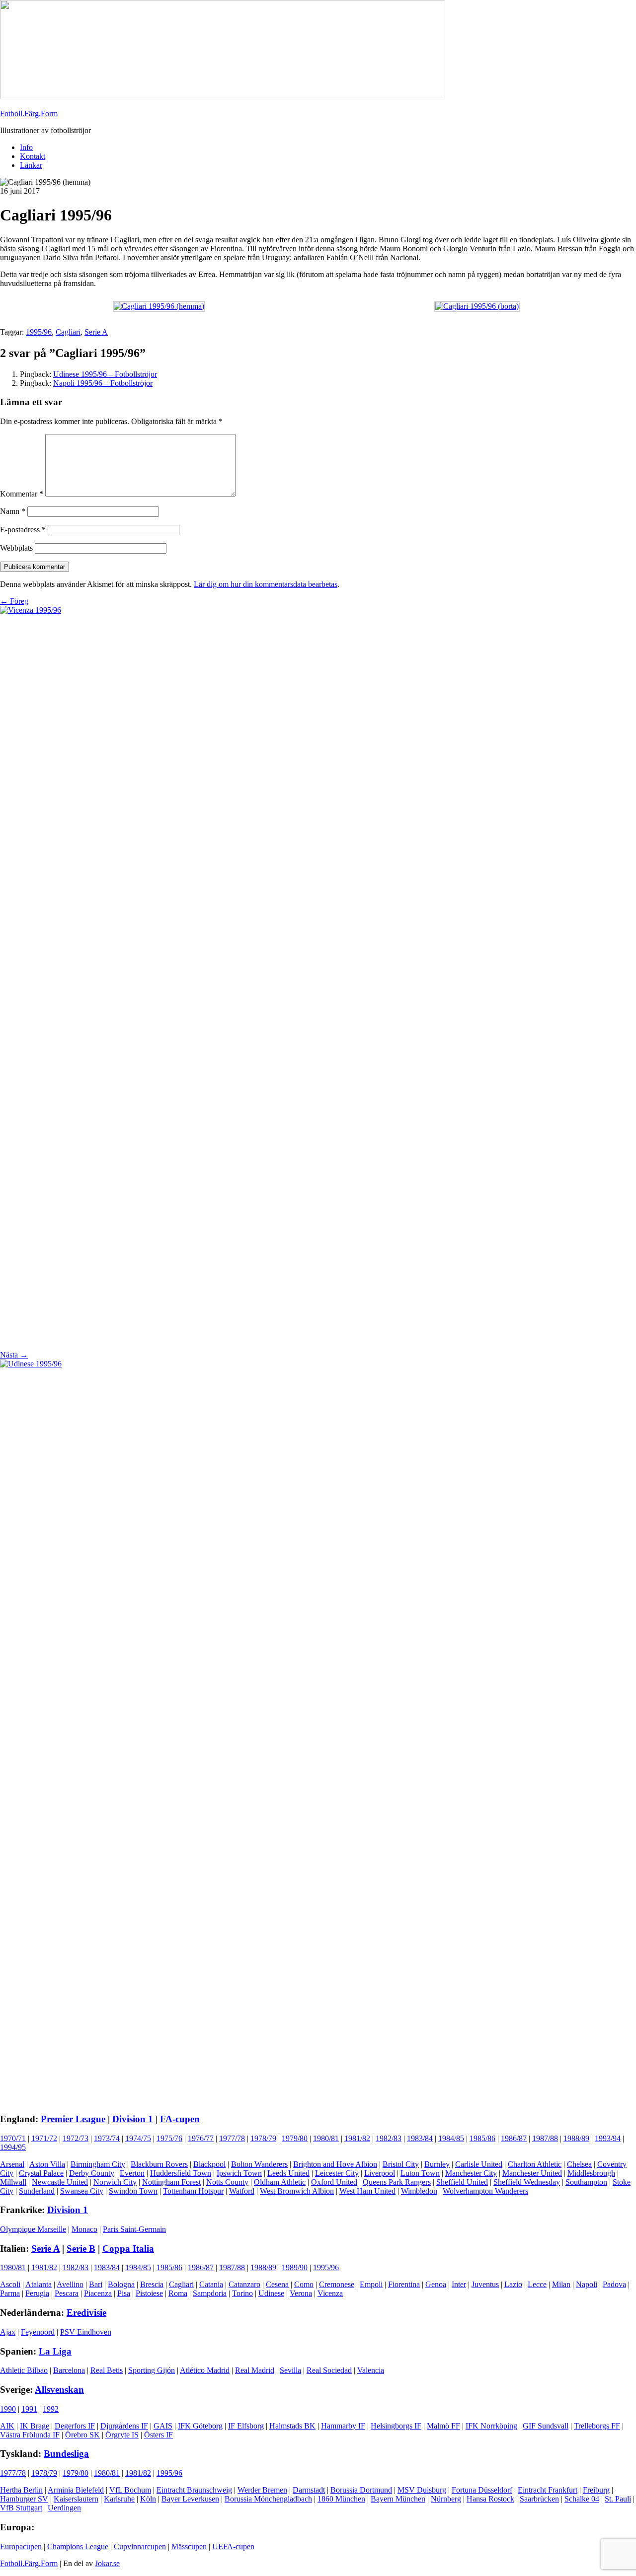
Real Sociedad (329, 2370)
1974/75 (138, 2138)
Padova (614, 2284)
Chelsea (579, 2164)
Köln (148, 2499)
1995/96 (39, 332)
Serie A (96, 332)
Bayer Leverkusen (190, 2499)
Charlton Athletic (535, 2164)
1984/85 (451, 2138)
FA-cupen (180, 2119)
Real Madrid (255, 2370)
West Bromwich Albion (297, 2191)
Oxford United (334, 2182)
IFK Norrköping (491, 2426)
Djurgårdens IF (124, 2426)
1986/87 (514, 2138)
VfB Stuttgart (21, 2508)
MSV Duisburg (422, 2490)
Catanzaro (244, 2284)
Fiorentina (404, 2284)
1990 (8, 2409)
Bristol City (401, 2164)
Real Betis (107, 2370)
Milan (561, 2284)
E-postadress (23, 530)
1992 (51, 2409)
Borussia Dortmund (361, 2490)
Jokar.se (107, 2563)
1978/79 (263, 2138)
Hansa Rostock (490, 2499)
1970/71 (13, 2138)
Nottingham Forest (171, 2182)
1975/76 (169, 2138)
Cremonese (337, 2284)
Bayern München (398, 2499)
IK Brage (35, 2426)
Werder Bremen (262, 2490)
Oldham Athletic (280, 2182)
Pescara (67, 2293)
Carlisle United (479, 2164)
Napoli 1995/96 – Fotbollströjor (103, 383)
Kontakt (33, 156)
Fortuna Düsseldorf (482, 2490)
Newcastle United (60, 2182)
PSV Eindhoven (86, 2332)
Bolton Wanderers (259, 2164)
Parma (10, 2293)
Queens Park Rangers (397, 2182)
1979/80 (295, 2138)
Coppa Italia (128, 2249)
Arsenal (12, 2164)
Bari (96, 2284)
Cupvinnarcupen (140, 2546)
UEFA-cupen (233, 2546)
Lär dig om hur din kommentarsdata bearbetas (266, 584)
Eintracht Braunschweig (194, 2490)
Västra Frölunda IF (30, 2435)
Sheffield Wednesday (527, 2182)
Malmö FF (443, 2426)
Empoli (371, 2284)
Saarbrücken (539, 2499)
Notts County (227, 2182)
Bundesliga (66, 2454)
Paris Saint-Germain (134, 2229)
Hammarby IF (343, 2426)
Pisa (124, 2293)
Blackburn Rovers (159, 2164)
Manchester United (532, 2173)
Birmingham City (98, 2164)
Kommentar (22, 494)
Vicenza (330, 2293)
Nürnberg (446, 2499)
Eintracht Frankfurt (548, 2490)
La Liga (55, 2351)
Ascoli (10, 2284)
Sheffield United (462, 2182)
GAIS (163, 2426)
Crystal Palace (41, 2173)
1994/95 (13, 2147)
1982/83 (389, 2138)
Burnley (437, 2164)
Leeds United (288, 2173)
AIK (7, 2426)
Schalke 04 (582, 2499)
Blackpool (209, 2164)
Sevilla (290, 2370)
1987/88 (545, 2138)
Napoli (587, 2284)
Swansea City (82, 2191)
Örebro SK (82, 2435)
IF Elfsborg (246, 2426)
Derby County (92, 2173)
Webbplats (16, 548)
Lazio (513, 2284)
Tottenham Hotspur (193, 2191)
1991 (29, 2409)
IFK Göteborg (200, 2426)
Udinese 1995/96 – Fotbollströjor (105, 374)
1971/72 (44, 2138)
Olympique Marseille (33, 2229)
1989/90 (295, 2267)
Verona (301, 2293)
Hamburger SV (24, 2499)
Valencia (371, 2370)
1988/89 (576, 2138)
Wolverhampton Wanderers (485, 2191)
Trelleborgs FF (597, 2426)
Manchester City (471, 2173)
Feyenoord (38, 2332)
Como (304, 2284)
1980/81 (326, 2138)
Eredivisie (86, 2313)
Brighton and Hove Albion (335, 2164)
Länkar (31, 165)
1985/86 (482, 2138)
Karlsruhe (119, 2499)
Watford (242, 2191)
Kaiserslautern (76, 2499)
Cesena (277, 2284)
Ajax (8, 2332)
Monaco (84, 2229)
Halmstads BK (292, 2426)
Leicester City (337, 2173)
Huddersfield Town (181, 2173)
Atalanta (39, 2284)
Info (26, 147)
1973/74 (107, 2138)
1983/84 (420, 2138)
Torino (242, 2293)
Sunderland (37, 2191)
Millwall (13, 2182)
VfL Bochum (130, 2490)
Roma (178, 2293)
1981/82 (357, 2138)
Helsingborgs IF (396, 2426)
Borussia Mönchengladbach (268, 2499)
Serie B (81, 2249)
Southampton (586, 2182)
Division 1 (133, 2119)
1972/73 (76, 2138)
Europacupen (21, 2546)
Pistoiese (149, 2293)
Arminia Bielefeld (76, 2490)
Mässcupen (189, 2546)
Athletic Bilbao (24, 2370)
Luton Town (420, 2173)
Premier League (73, 2119)
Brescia (152, 2284)
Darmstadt (309, 2490)
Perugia (37, 2293)
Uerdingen (64, 2508)
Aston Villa (47, 2164)
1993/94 (608, 2138)
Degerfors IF (75, 2426)
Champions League (78, 2546)
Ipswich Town (239, 2173)
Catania (211, 2284)
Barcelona (69, 2370)
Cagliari (68, 332)
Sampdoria (210, 2293)
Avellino (70, 2284)
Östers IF (159, 2435)
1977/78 (232, 2138)
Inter (459, 2284)
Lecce (537, 2284)
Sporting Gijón (152, 2370)
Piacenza (98, 2293)
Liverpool (380, 2173)
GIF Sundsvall (546, 2426)
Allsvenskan (59, 2390)
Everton (132, 2173)
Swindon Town (133, 2191)
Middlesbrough (591, 2173)
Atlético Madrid (205, 2370)
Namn (13, 511)
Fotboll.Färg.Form (29, 113)
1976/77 (201, 2138)
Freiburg (596, 2490)
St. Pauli (618, 2499)
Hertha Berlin (21, 2490)
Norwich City (115, 2182)
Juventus (485, 2284)
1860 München (341, 2499)
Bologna (121, 2284)
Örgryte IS (122, 2435)
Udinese (271, 2293)
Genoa (436, 2284)
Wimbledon (419, 2191)
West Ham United (367, 2191)
